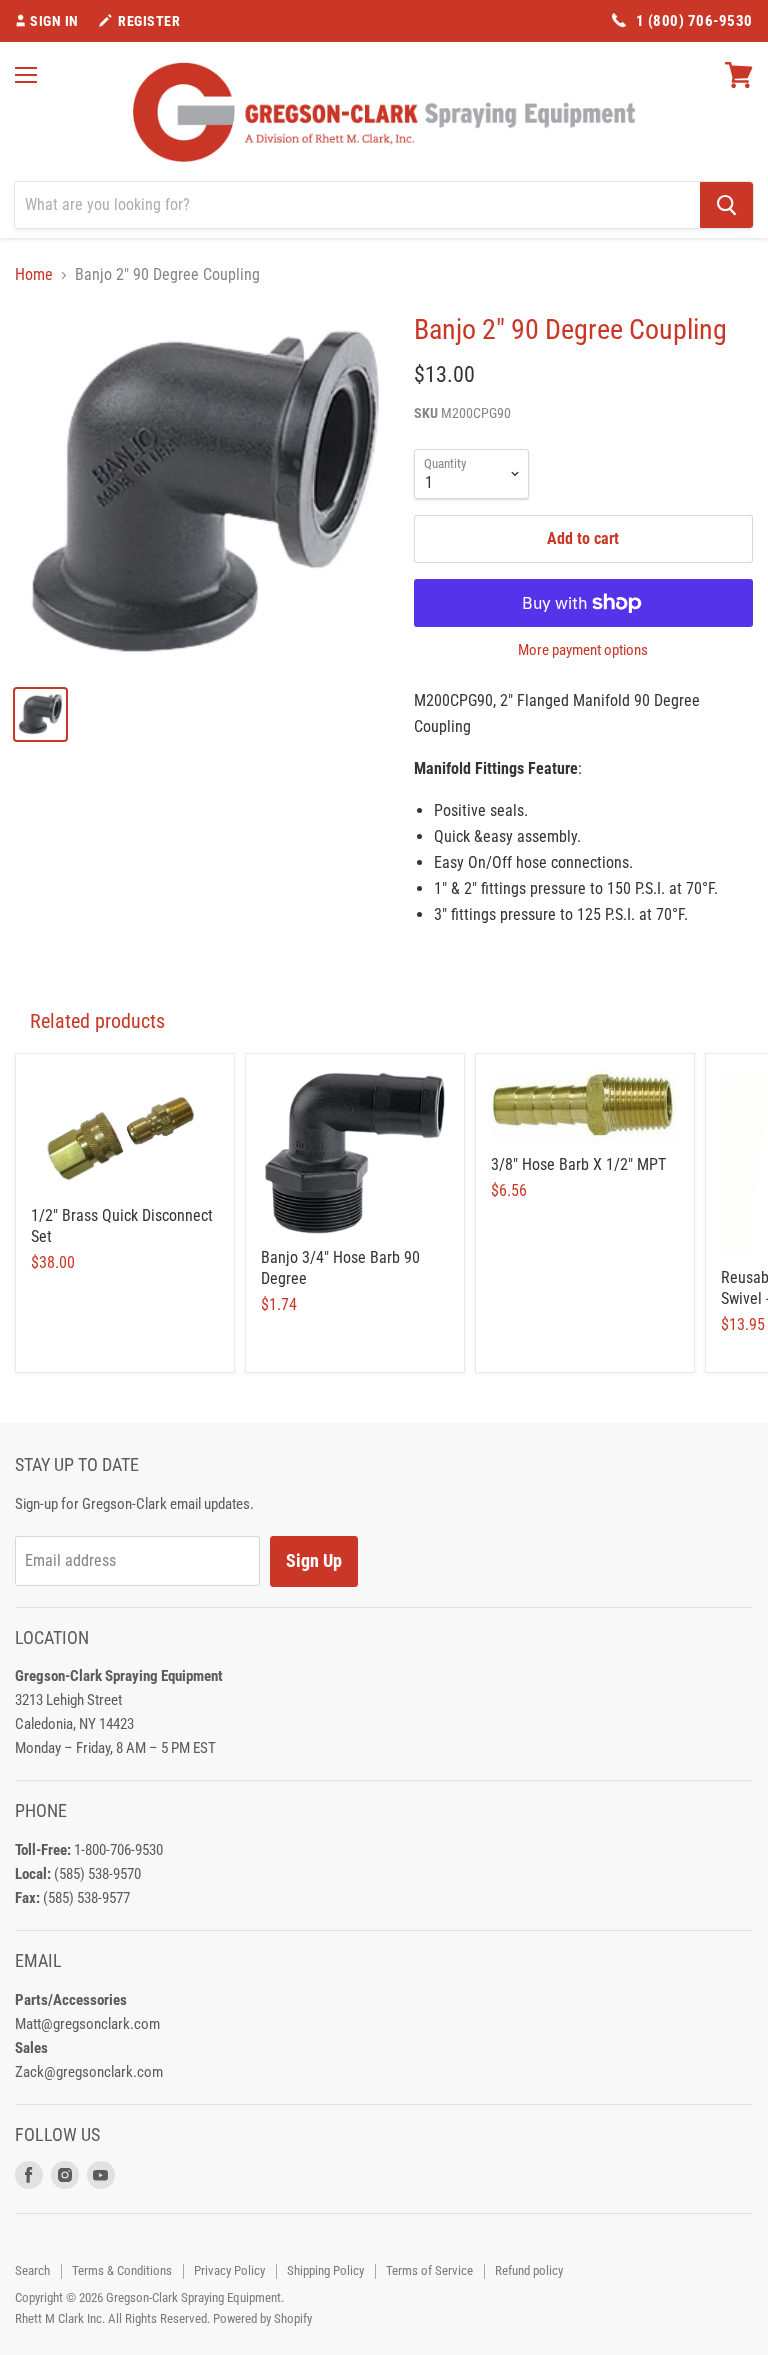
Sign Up (314, 1560)
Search (32, 2270)
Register (149, 21)
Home (34, 275)
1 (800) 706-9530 (694, 21)
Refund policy (529, 2270)
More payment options (583, 650)
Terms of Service (429, 2270)
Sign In (54, 21)
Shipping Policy (325, 2270)
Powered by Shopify (262, 2318)
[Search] (726, 205)
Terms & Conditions (122, 2270)
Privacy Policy (229, 2270)
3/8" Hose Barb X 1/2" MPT (578, 1164)
